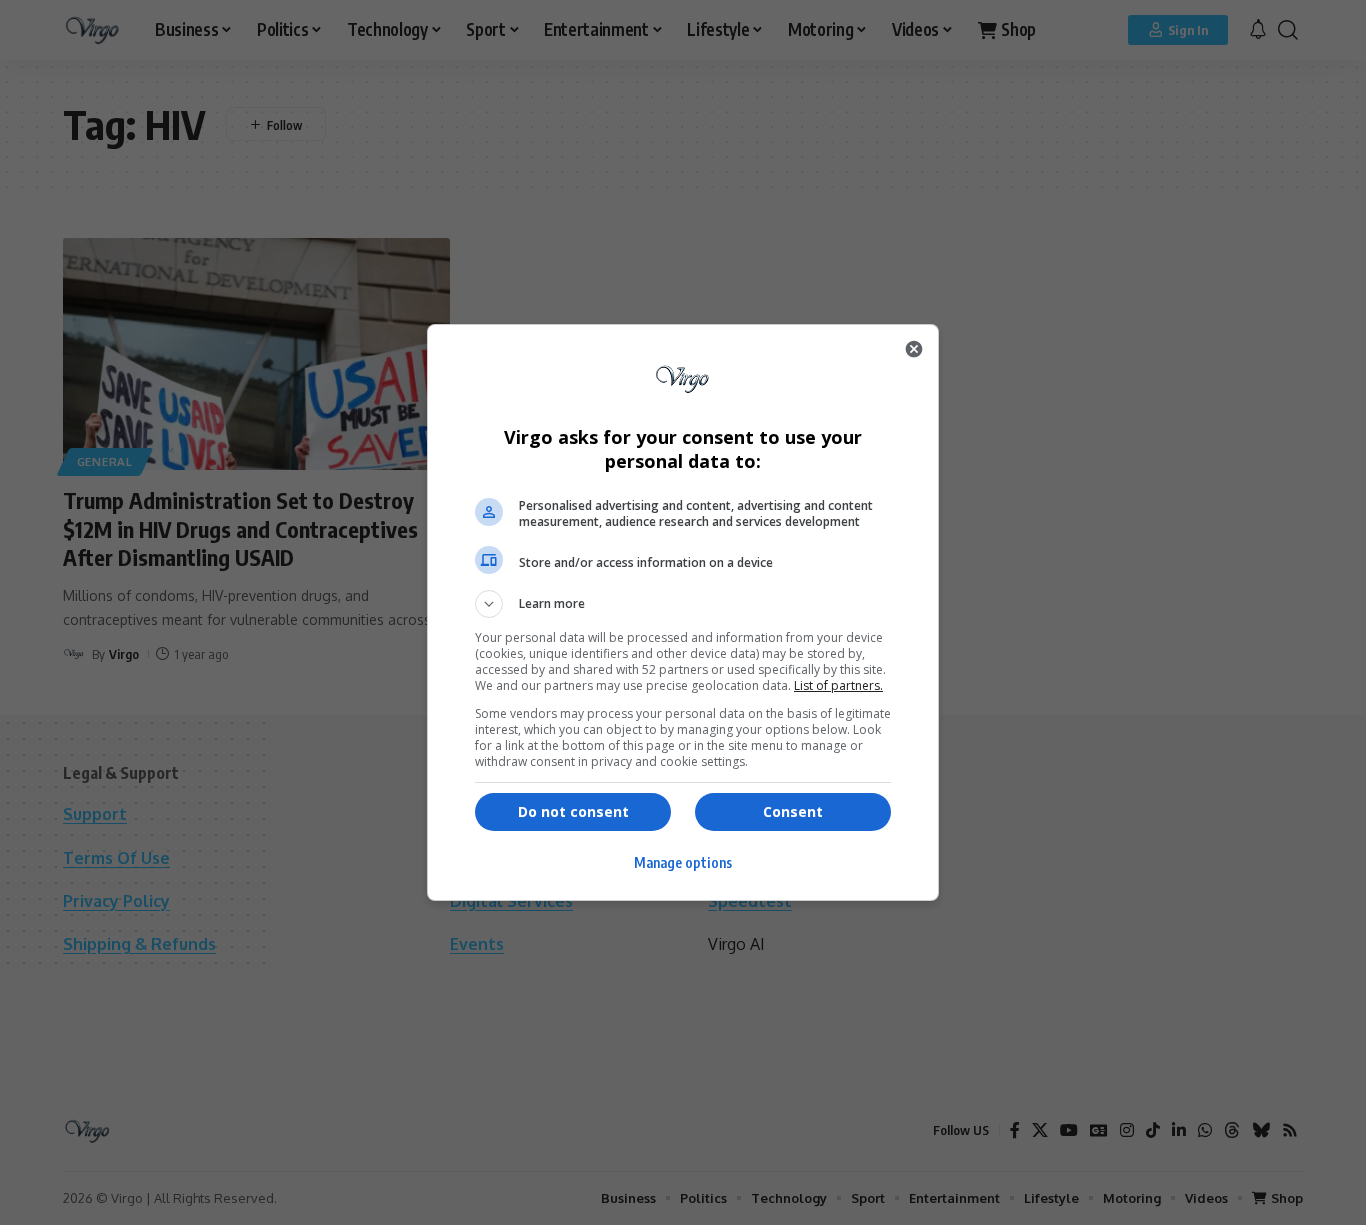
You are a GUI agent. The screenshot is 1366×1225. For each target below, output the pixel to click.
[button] (683, 604)
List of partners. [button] (838, 685)
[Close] (914, 349)
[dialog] (683, 612)
